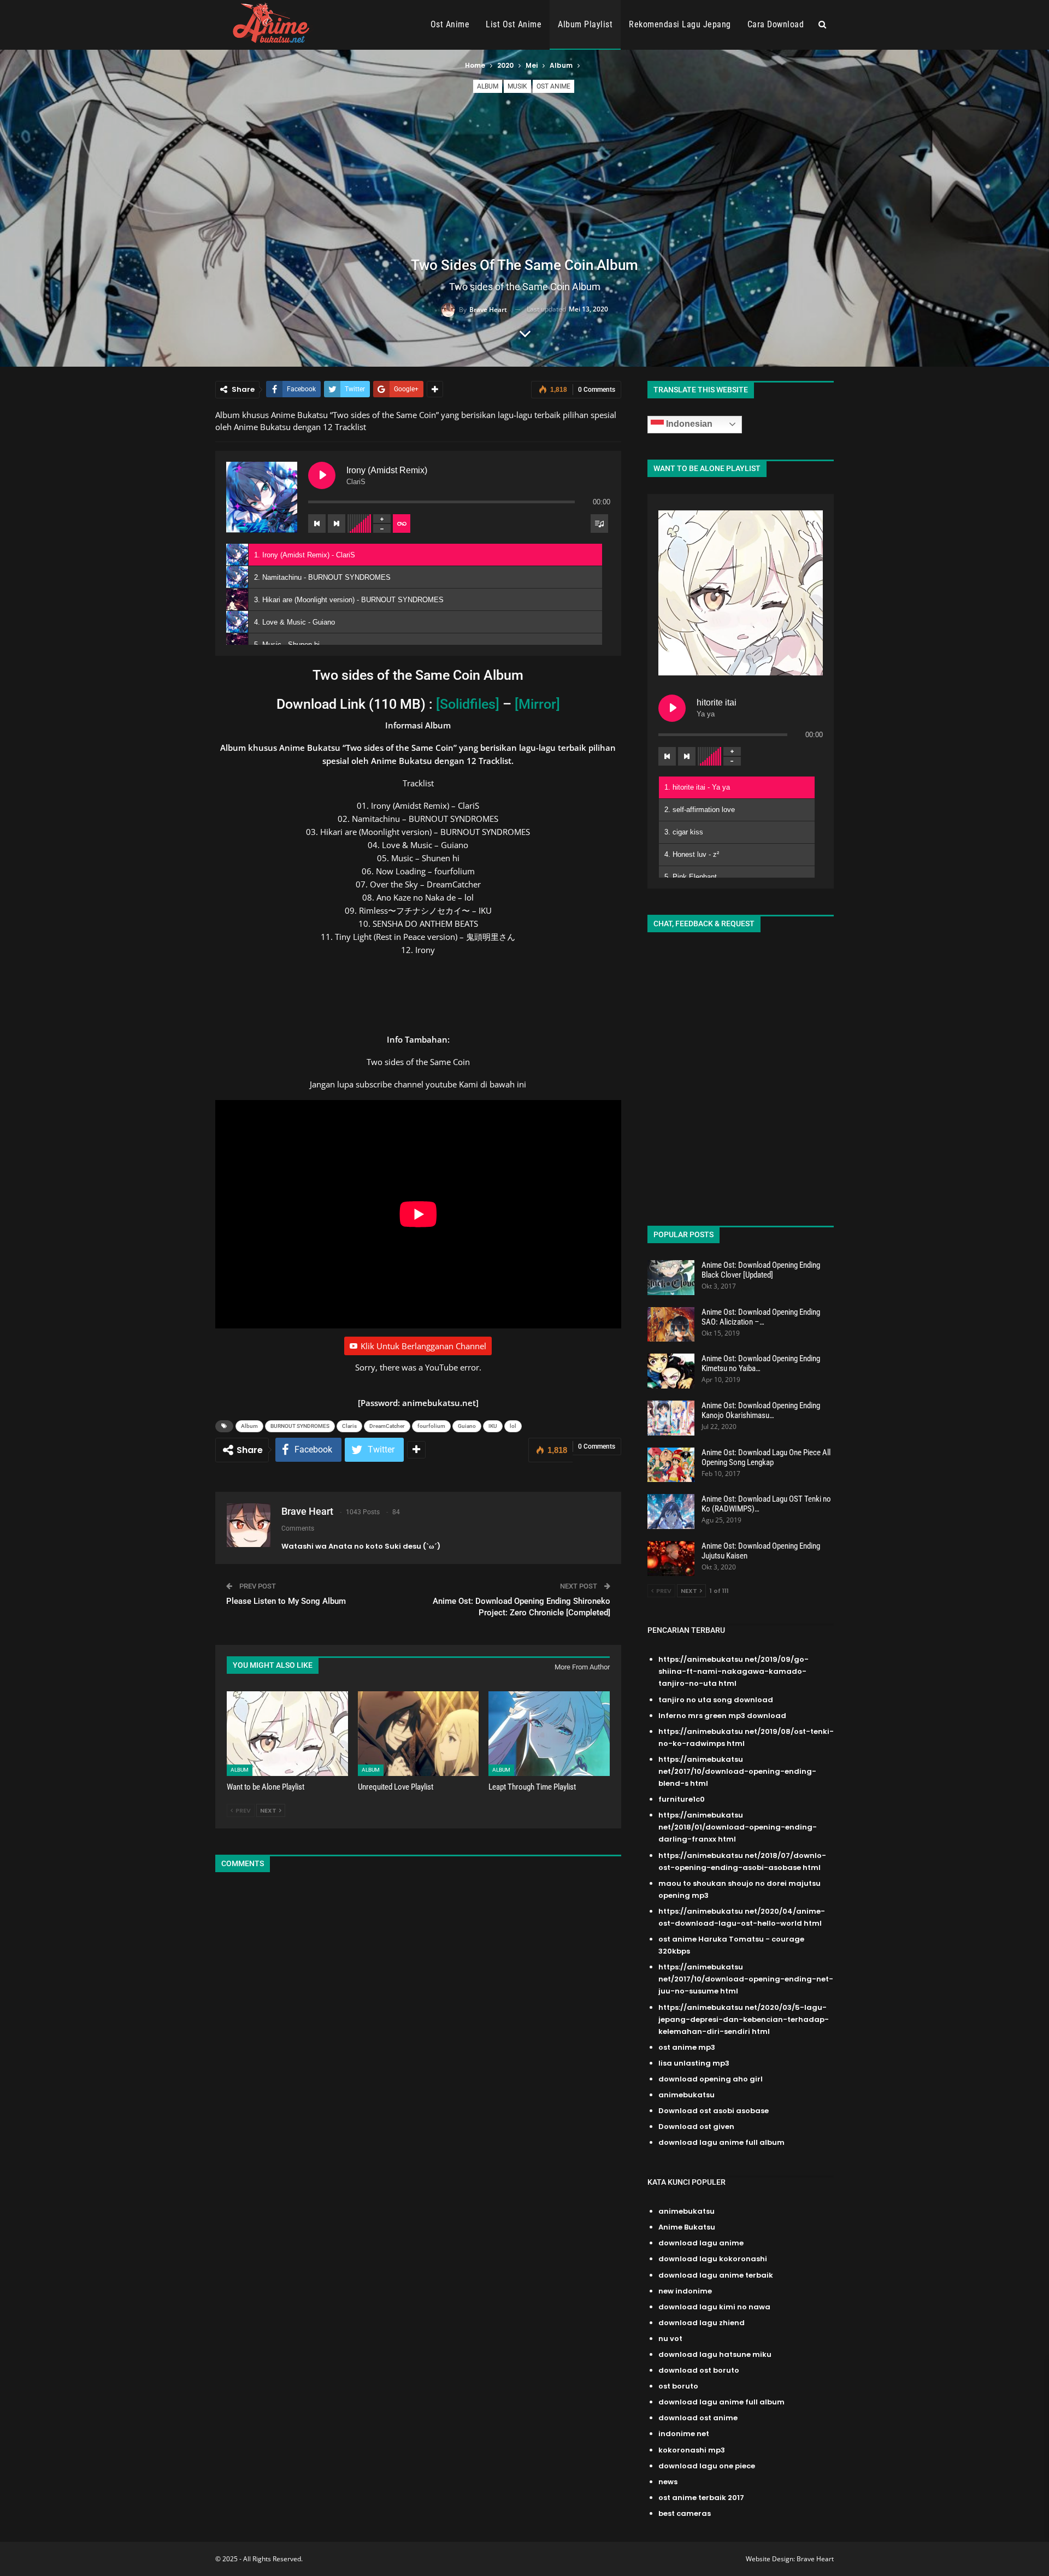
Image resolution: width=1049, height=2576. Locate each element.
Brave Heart (815, 2559)
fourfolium (431, 1426)
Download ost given (696, 2127)
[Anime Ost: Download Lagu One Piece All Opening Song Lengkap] (671, 1465)
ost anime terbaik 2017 (701, 2498)
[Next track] (337, 524)
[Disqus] (418, 2026)
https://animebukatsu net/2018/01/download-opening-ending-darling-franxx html (738, 1827)
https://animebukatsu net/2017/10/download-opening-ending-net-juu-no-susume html (746, 1979)
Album (488, 86)
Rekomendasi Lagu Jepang (680, 24)
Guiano (467, 1426)
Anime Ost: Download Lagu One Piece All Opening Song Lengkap (766, 1457)
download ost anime (698, 2418)
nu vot (670, 2339)
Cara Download (776, 24)
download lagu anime (701, 2243)
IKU (493, 1426)
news (668, 2482)
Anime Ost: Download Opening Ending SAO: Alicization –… (761, 1317)
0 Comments (597, 390)
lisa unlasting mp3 (694, 2063)
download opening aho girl (711, 2079)
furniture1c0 (682, 1799)
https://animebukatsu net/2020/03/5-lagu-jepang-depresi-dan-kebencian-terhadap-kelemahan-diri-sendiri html (744, 2019)
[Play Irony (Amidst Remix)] (322, 475)
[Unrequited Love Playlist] (419, 1734)
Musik (517, 86)
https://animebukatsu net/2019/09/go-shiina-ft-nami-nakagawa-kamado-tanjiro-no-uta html (733, 1671)
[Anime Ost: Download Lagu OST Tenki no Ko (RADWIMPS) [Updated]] (671, 1512)
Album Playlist (585, 24)
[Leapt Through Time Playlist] (549, 1734)
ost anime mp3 (687, 2047)
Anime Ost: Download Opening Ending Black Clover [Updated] (761, 1270)
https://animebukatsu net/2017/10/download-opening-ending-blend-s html (737, 1771)
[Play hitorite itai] (672, 708)
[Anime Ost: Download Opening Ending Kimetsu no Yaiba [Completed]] (671, 1371)
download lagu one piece (707, 2466)
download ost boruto (699, 2370)
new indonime (685, 2291)
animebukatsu (686, 2095)
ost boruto (678, 2386)
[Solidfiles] (468, 704)
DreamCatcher (387, 1426)
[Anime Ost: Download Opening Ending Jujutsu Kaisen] (671, 1558)
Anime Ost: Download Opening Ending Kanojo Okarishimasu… (761, 1410)
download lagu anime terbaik (716, 2275)
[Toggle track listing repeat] (402, 524)
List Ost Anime (514, 24)
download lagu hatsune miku (715, 2354)
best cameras (685, 2513)
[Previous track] (317, 524)
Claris (349, 1426)
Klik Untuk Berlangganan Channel (423, 1346)
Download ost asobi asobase (714, 2111)
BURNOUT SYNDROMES (300, 1426)
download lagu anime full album (721, 2142)
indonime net (684, 2434)
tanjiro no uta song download (716, 1700)
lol (513, 1426)
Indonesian (688, 424)
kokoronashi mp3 (692, 2450)
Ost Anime (450, 24)
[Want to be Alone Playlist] (287, 1734)
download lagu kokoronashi (713, 2259)
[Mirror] (537, 704)
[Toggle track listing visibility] (599, 524)
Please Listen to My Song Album (286, 1601)
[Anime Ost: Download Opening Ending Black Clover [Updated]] (671, 1278)
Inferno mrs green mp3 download (722, 1716)
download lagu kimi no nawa (714, 2307)
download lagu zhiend (702, 2323)
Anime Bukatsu (687, 2227)
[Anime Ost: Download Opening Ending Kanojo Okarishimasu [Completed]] (671, 1418)
